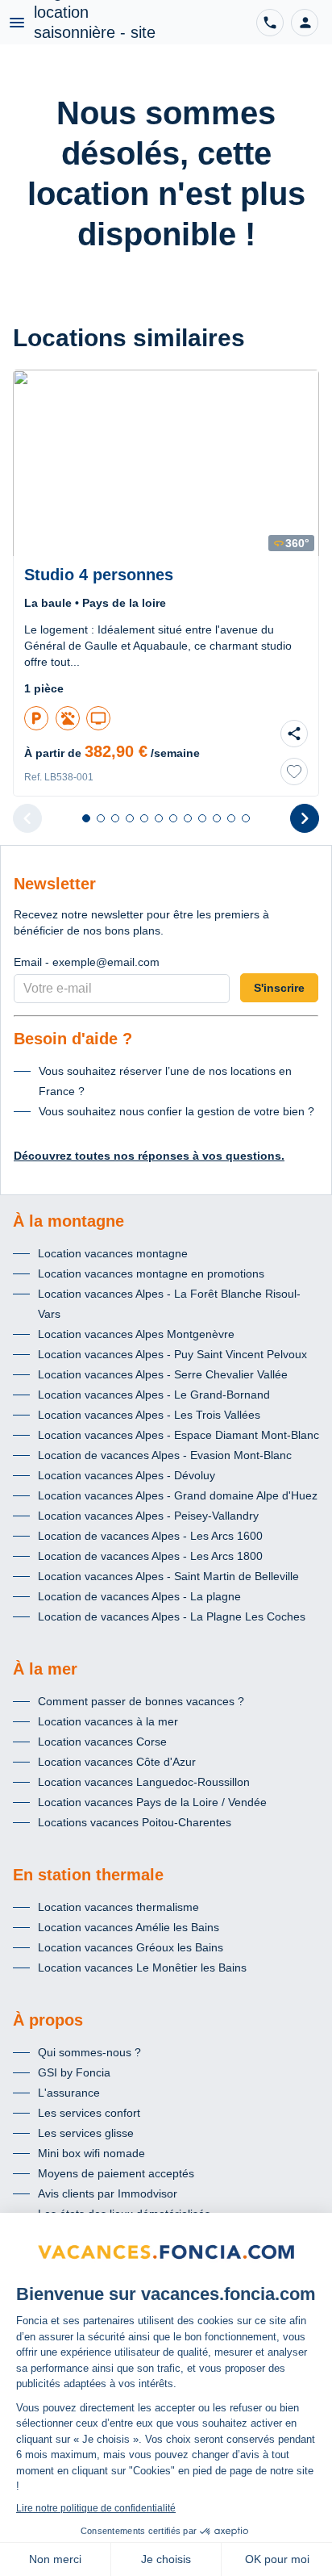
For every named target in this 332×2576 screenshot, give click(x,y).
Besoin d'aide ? (73, 1039)
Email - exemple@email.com (87, 962)
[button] (305, 23)
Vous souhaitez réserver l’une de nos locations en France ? (165, 1081)
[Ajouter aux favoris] (294, 772)
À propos (48, 2020)
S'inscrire (279, 988)
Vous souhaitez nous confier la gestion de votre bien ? (176, 1111)
